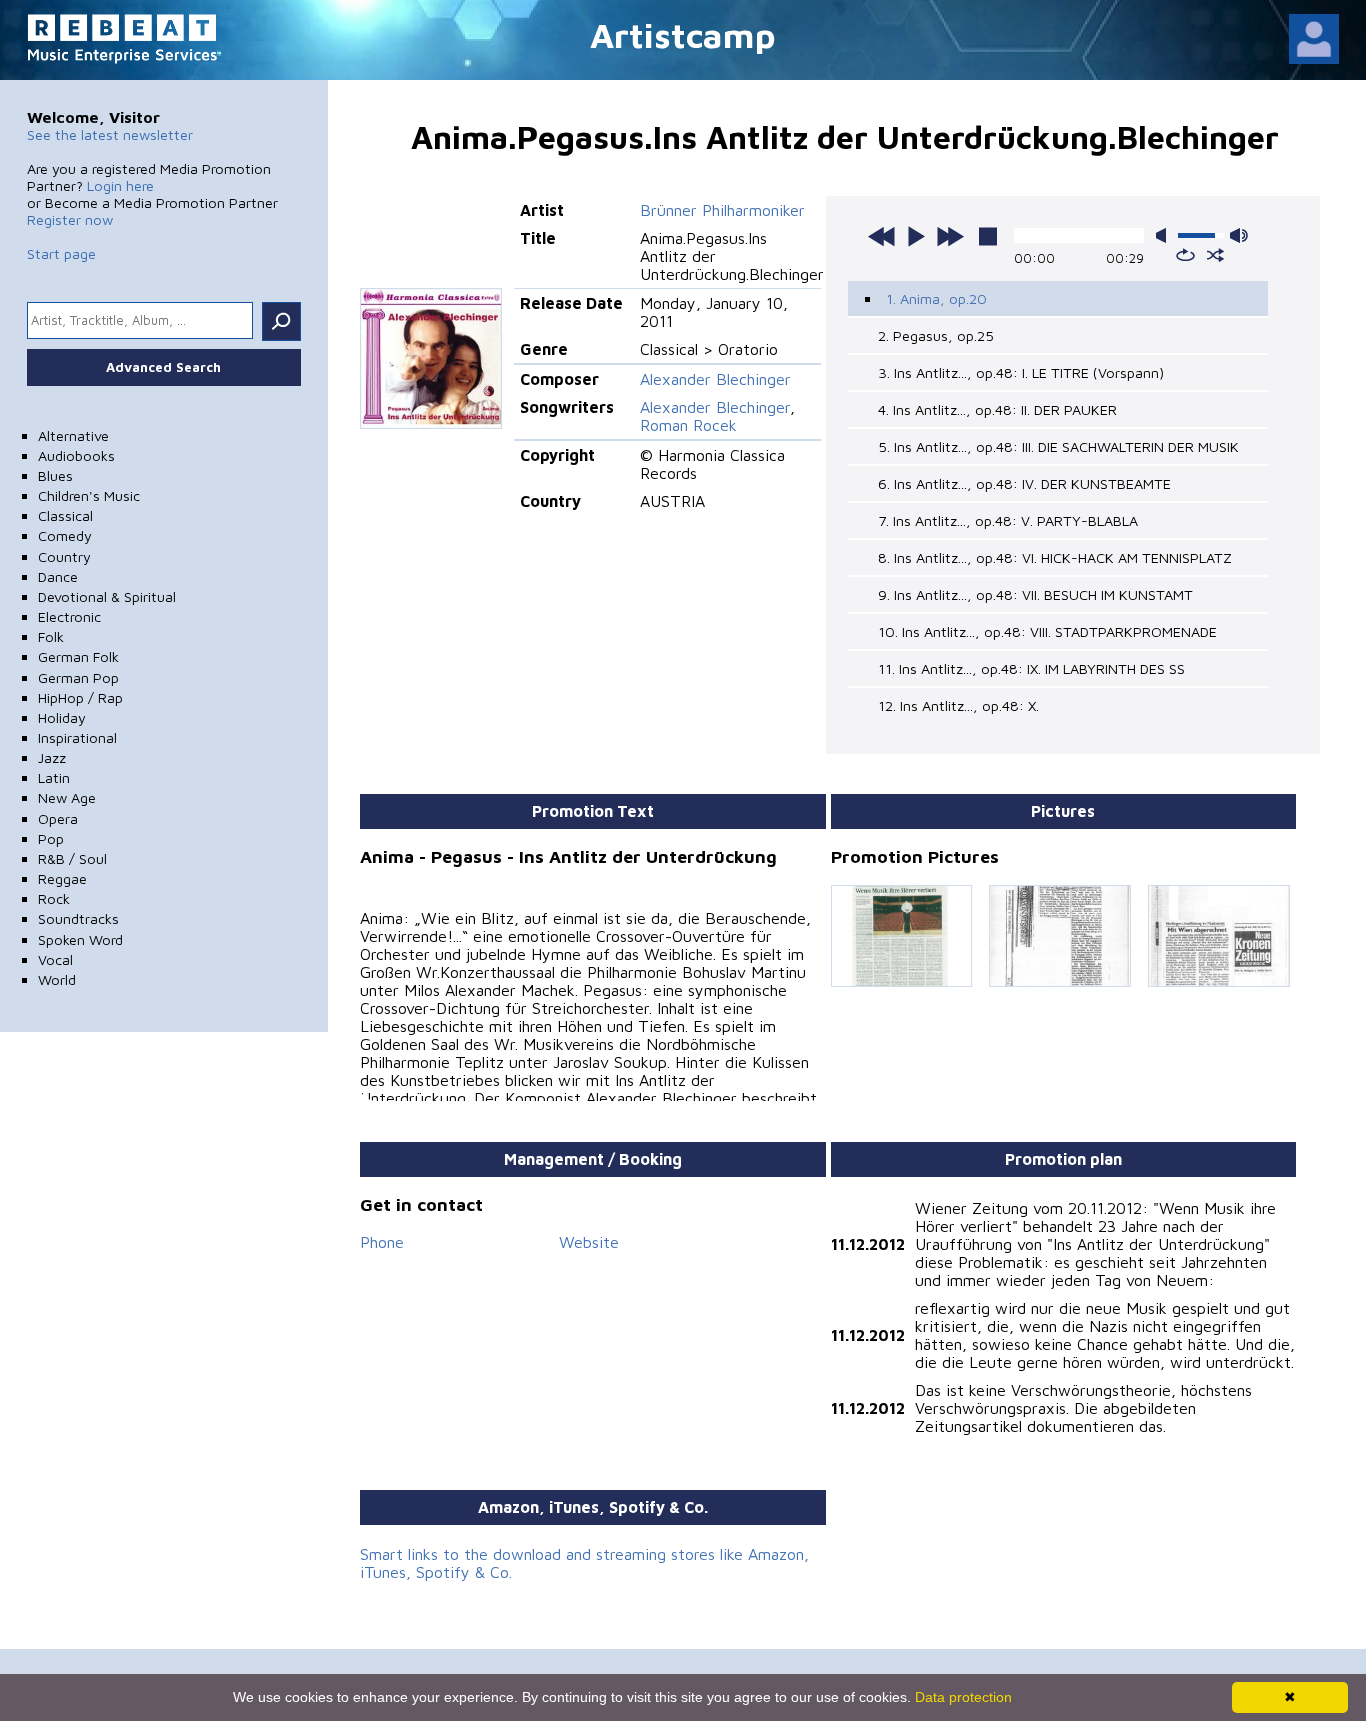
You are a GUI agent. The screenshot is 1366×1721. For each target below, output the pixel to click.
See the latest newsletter (110, 134)
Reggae (62, 878)
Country (64, 556)
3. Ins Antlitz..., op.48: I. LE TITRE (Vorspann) (1021, 372)
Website (589, 1242)
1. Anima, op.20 (936, 298)
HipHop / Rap (80, 697)
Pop (51, 838)
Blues (55, 475)
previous (882, 236)
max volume (1239, 235)
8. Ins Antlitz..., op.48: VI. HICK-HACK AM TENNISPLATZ (1055, 557)
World (57, 979)
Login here (120, 185)
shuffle (1215, 255)
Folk (51, 636)
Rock (54, 898)
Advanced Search (163, 367)
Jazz (52, 757)
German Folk (78, 656)
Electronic (69, 616)
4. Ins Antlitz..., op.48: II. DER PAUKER (997, 409)
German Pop (78, 677)
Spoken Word (80, 939)
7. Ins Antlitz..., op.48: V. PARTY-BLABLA (1008, 520)
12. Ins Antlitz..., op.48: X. (958, 705)
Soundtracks (78, 918)
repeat (1185, 255)
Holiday (62, 717)
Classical (65, 515)
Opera (58, 818)
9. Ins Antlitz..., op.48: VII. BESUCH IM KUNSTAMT (1035, 594)
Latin (54, 777)
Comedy (65, 535)
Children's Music (89, 495)
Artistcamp (683, 34)
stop (988, 236)
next (950, 236)
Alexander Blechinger (715, 379)
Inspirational (77, 737)
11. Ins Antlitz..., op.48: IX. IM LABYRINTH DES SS (1031, 668)
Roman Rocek (688, 425)
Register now (70, 219)
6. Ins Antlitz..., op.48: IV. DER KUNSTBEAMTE (1024, 483)
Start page (61, 253)
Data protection (963, 1697)
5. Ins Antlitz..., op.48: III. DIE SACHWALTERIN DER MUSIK (1058, 446)
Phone (382, 1242)
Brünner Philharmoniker (722, 210)
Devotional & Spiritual (107, 596)
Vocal (55, 959)
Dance (58, 576)
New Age (67, 797)
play (916, 236)
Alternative (73, 435)
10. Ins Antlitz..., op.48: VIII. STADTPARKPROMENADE (1047, 631)
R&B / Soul (72, 858)
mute (1165, 235)
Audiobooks (76, 455)
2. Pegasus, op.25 (936, 335)
